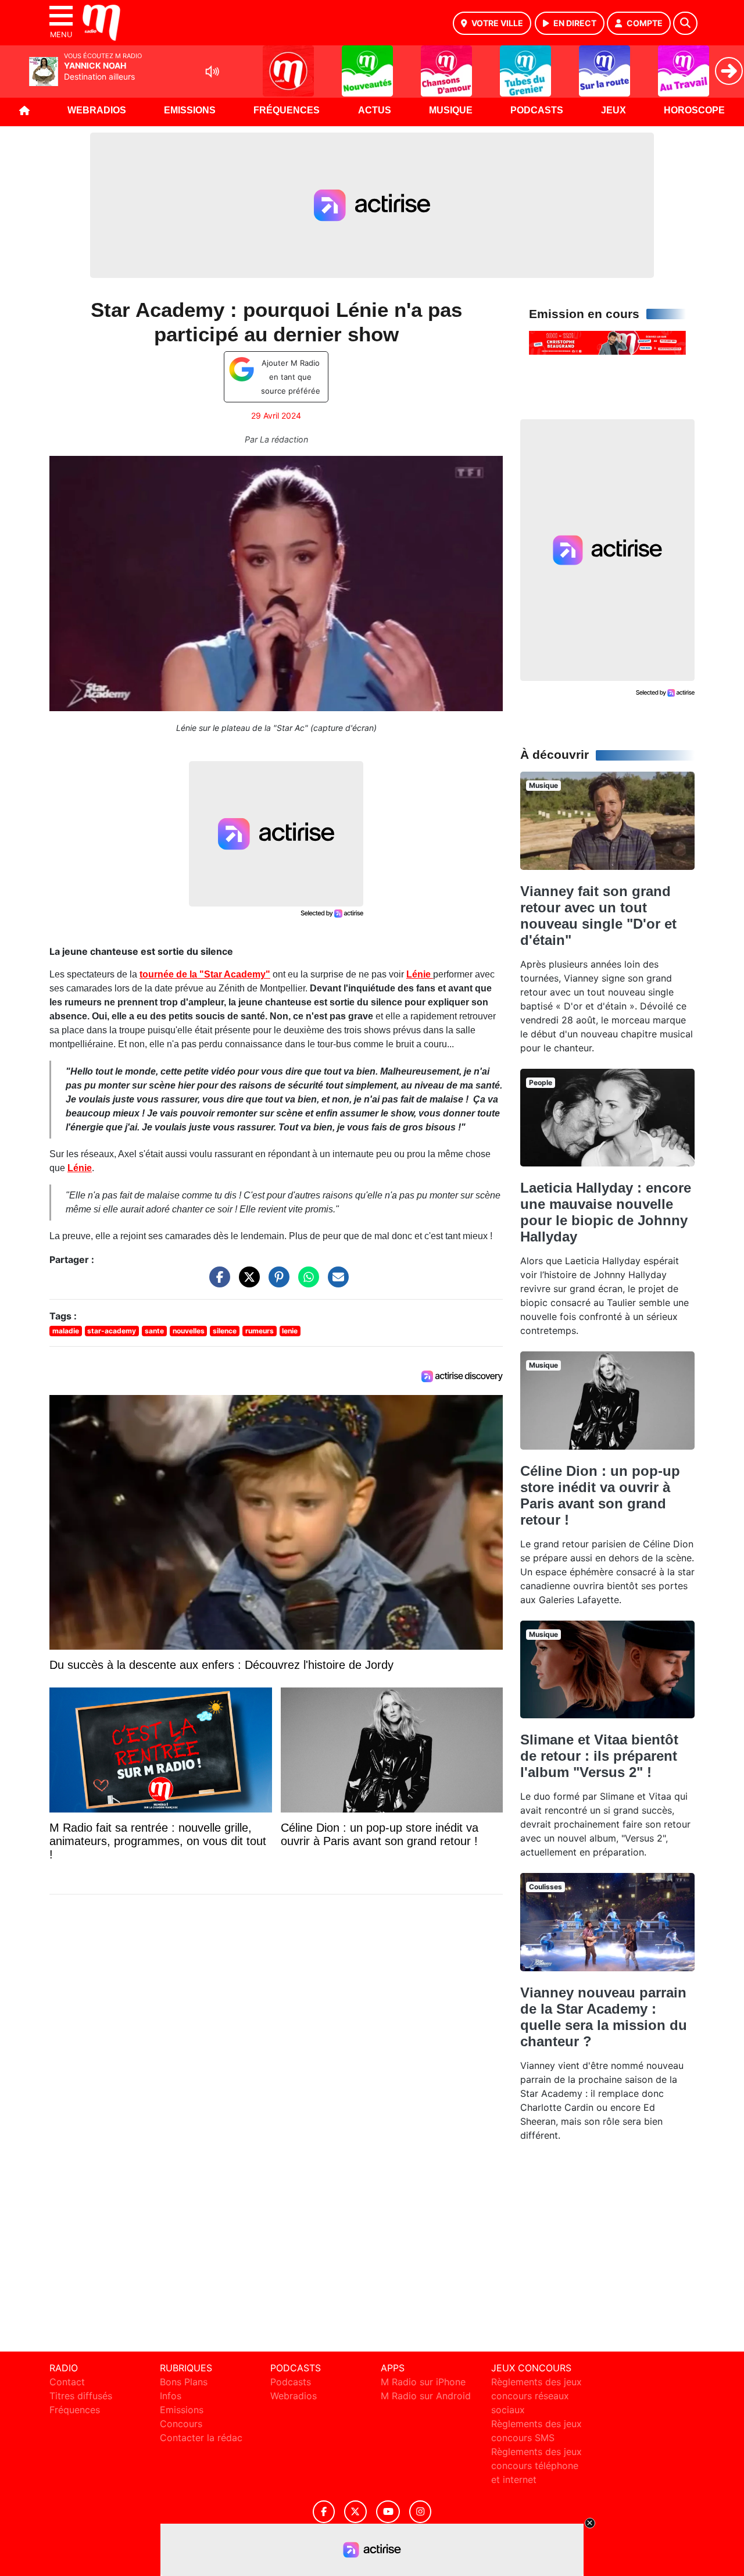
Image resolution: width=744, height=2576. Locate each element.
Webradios (97, 110)
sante (154, 1331)
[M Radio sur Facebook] (324, 2512)
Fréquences (287, 110)
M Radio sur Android (426, 2396)
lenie (290, 1331)
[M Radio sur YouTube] (388, 2512)
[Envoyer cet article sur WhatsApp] (306, 1283)
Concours (181, 2424)
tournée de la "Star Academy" (205, 974)
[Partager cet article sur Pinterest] (276, 1283)
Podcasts (537, 110)
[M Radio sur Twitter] (355, 2512)
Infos (171, 2396)
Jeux (614, 110)
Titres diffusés (81, 2396)
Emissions (190, 110)
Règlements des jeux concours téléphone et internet (536, 2466)
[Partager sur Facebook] (217, 1283)
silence (225, 1331)
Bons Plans (184, 2382)
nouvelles (189, 1331)
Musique (451, 110)
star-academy (112, 1331)
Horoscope (694, 110)
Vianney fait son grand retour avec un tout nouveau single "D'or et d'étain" (598, 916)
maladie (66, 1331)
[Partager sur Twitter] (246, 1283)
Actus (375, 110)
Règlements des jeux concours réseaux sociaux (536, 2396)
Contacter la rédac (201, 2438)
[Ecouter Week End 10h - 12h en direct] (607, 342)
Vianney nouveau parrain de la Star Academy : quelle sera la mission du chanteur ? (604, 2017)
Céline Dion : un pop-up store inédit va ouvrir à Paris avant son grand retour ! (600, 1495)
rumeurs (260, 1331)
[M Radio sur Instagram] (420, 2512)
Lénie (420, 974)
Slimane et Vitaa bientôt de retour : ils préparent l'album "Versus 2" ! (599, 1756)
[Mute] (212, 72)
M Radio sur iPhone (423, 2382)
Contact (67, 2382)
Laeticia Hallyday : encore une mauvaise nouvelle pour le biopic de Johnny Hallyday (606, 1212)
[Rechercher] (685, 23)
